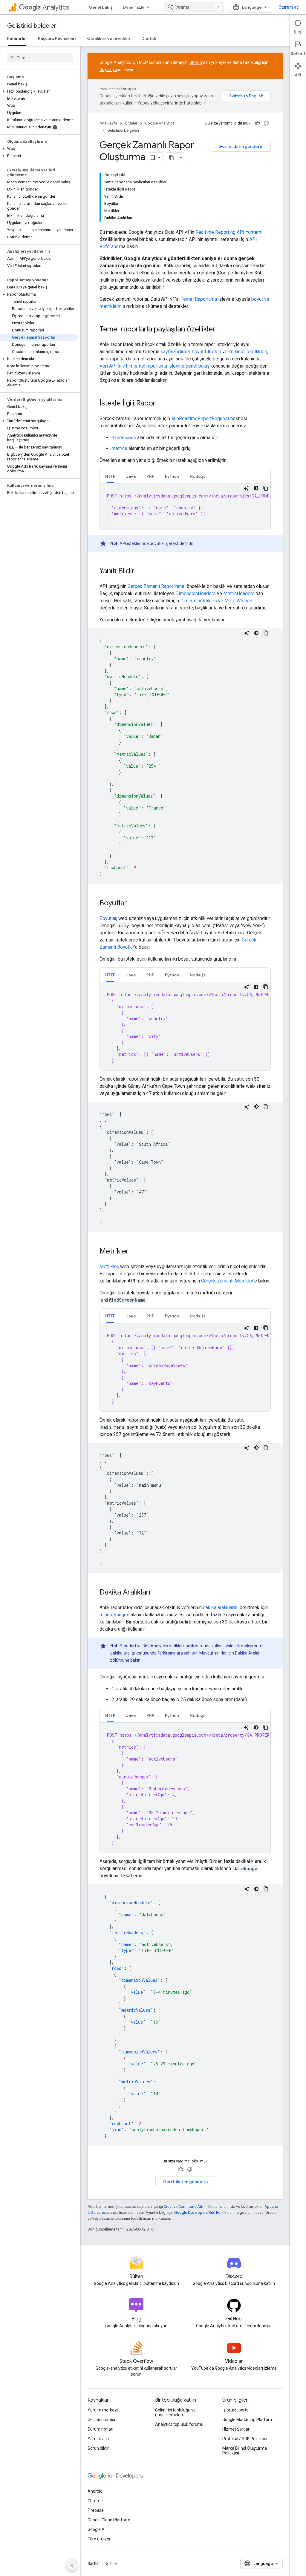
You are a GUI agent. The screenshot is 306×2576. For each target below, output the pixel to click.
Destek (149, 39)
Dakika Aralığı (248, 1653)
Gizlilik (112, 2563)
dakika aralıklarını (221, 1607)
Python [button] (172, 476)
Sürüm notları (100, 2429)
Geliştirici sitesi (101, 2420)
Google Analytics (160, 123)
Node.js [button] (198, 476)
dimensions (124, 438)
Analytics (56, 7)
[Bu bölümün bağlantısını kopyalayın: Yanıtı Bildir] (140, 572)
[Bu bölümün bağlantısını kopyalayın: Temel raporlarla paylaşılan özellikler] (221, 330)
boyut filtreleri (206, 352)
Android (95, 2491)
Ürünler (131, 123)
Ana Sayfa (108, 123)
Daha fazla (134, 7)
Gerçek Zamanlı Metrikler (227, 1281)
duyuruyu (108, 70)
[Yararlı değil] (266, 123)
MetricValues (238, 601)
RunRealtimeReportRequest (200, 418)
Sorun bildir (98, 2448)
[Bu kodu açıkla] (247, 488)
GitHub (196, 62)
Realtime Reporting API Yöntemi (229, 232)
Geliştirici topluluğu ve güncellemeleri (175, 2412)
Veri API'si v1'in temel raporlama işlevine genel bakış (154, 366)
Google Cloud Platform (109, 2520)
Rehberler (17, 39)
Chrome (95, 2501)
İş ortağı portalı (236, 2410)
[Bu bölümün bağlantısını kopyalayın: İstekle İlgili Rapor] (162, 404)
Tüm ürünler (99, 2539)
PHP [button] (150, 476)
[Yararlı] (257, 123)
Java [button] (131, 476)
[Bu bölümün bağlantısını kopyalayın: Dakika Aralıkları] (156, 1593)
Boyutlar (108, 918)
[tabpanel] (185, 507)
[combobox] (194, 7)
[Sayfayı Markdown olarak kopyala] (172, 158)
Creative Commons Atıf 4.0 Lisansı (193, 2206)
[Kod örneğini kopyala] (266, 488)
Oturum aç (289, 7)
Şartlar (94, 2563)
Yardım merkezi (103, 2410)
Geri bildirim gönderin (241, 146)
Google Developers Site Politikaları (204, 2212)
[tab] (110, 476)
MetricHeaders (239, 593)
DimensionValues (199, 601)
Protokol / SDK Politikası (245, 2439)
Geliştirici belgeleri (32, 26)
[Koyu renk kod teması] (256, 488)
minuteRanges (114, 1615)
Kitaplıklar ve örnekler (108, 39)
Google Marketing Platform (248, 2420)
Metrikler (109, 1267)
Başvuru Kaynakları (57, 39)
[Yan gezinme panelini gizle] (72, 2565)
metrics (119, 448)
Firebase (96, 2510)
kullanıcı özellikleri (248, 352)
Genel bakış (101, 7)
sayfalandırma (175, 352)
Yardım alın (98, 2439)
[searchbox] (40, 58)
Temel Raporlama (199, 299)
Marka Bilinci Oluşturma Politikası (245, 2451)
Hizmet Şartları (236, 2429)
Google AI (97, 2529)
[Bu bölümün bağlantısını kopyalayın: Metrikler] (135, 1252)
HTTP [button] (110, 476)
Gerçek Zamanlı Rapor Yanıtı (157, 586)
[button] (39, 91)
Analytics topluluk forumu (179, 2424)
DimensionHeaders (196, 593)
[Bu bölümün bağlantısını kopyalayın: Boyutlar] (133, 904)
